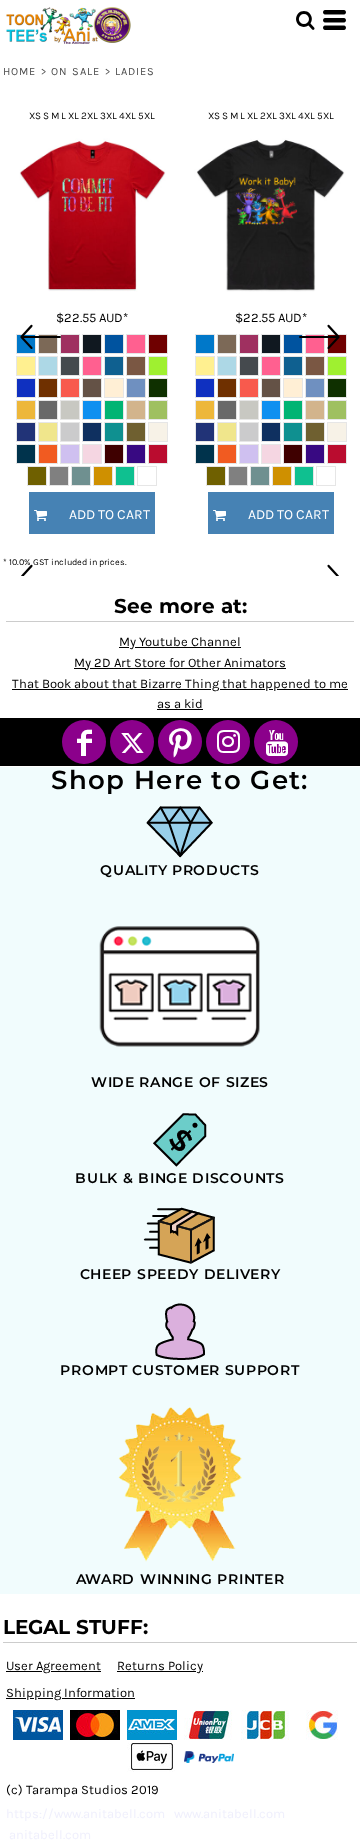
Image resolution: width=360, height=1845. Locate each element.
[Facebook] (84, 742)
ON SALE (76, 71)
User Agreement (53, 1665)
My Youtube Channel (180, 641)
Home (19, 71)
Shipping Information (70, 1692)
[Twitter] (132, 742)
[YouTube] (276, 742)
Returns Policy (160, 1665)
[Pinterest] (180, 742)
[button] (305, 20)
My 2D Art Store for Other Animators (180, 662)
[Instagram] (228, 742)
